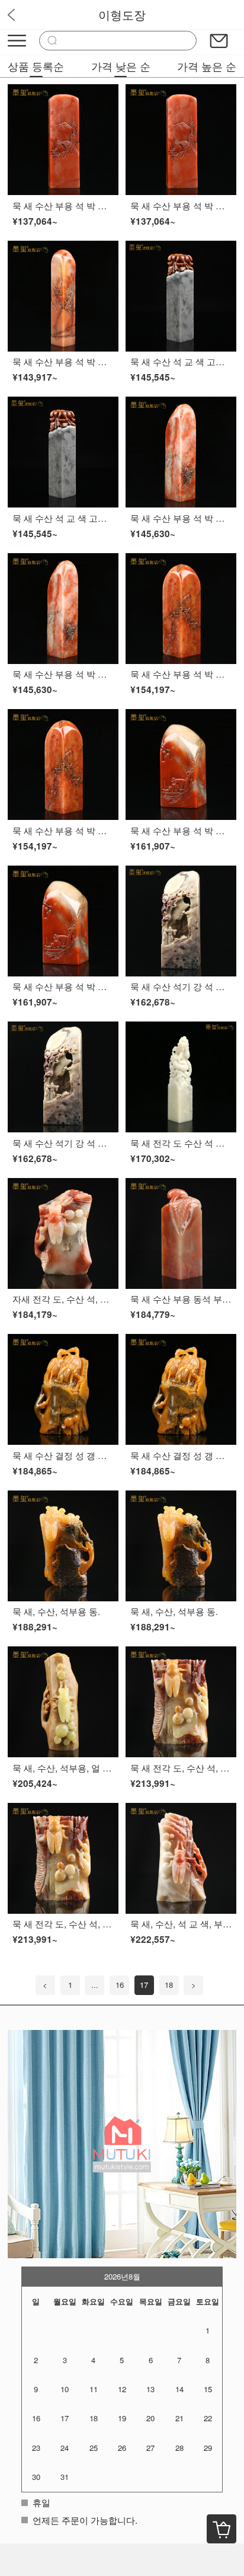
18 (169, 1985)
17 (144, 1985)
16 (120, 1985)
